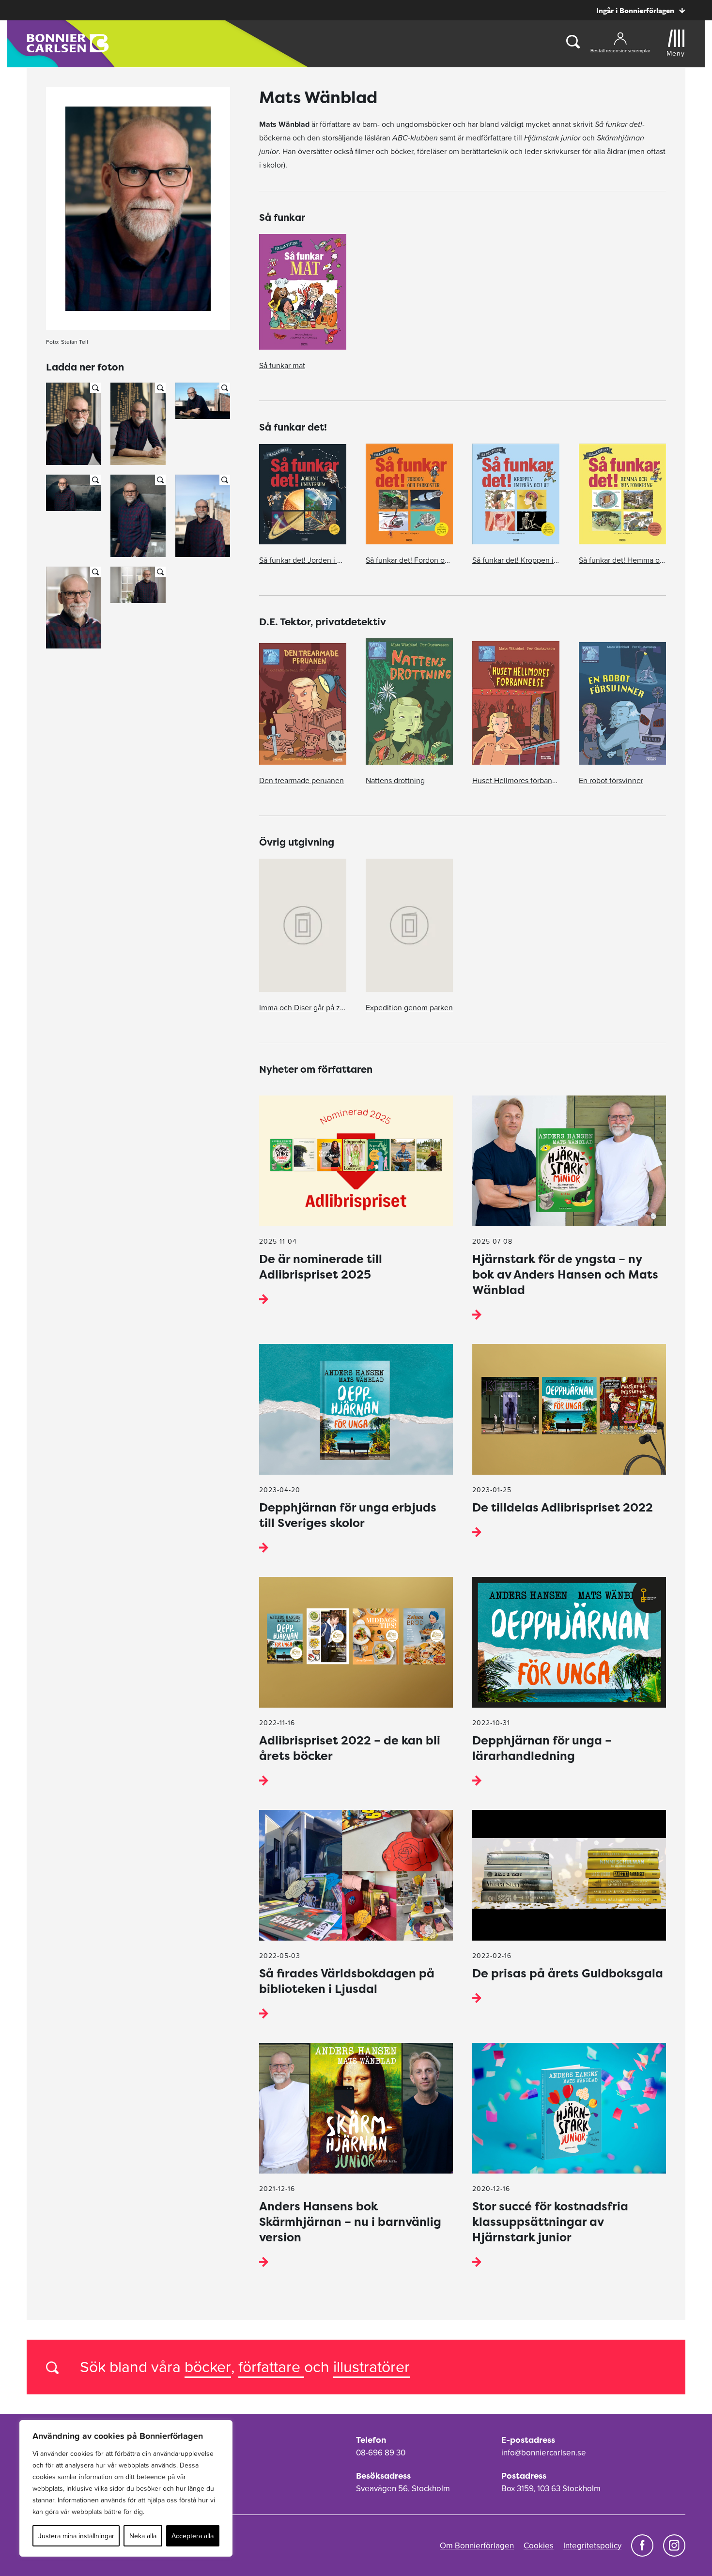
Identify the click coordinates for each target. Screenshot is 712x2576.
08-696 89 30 (381, 2453)
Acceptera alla (193, 2536)
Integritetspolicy (592, 2545)
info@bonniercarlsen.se (544, 2453)
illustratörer (371, 2367)
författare (271, 2367)
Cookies (539, 2545)
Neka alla (143, 2536)
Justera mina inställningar (76, 2536)
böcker (208, 2367)
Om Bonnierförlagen (477, 2545)
